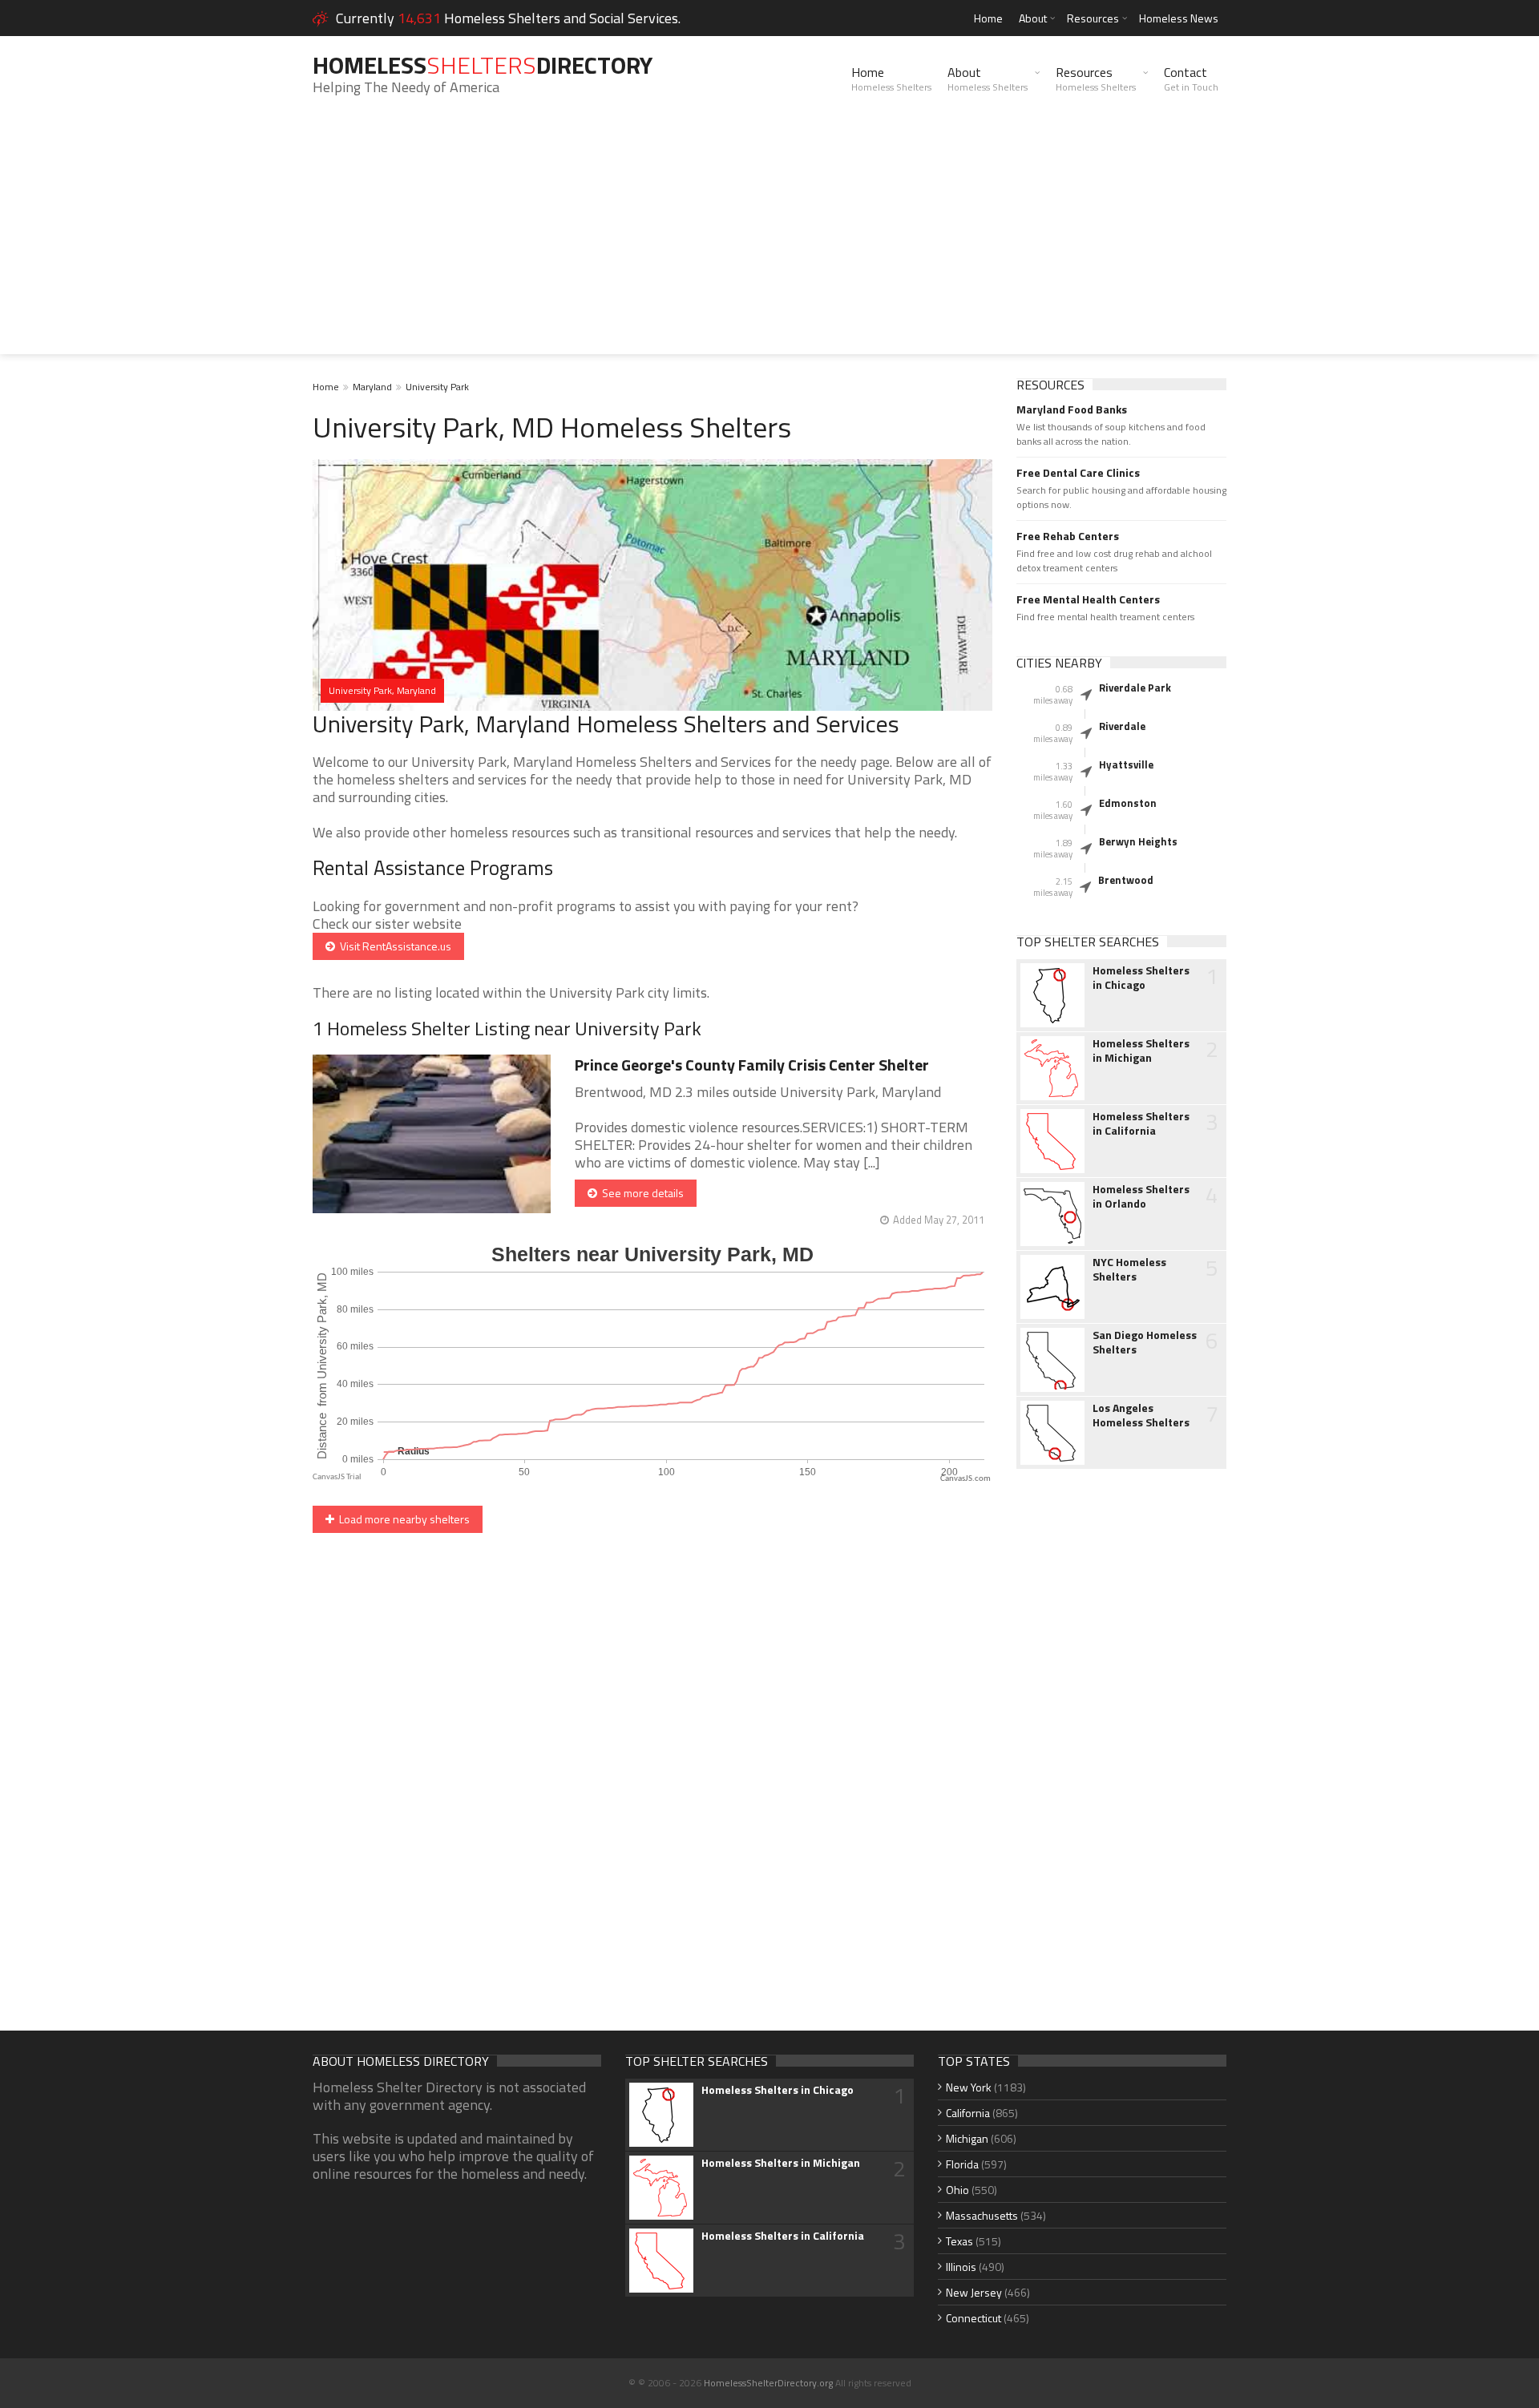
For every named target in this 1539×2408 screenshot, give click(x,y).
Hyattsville (1126, 764)
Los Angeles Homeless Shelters (1141, 1415)
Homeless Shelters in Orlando (1141, 1196)
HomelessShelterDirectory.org (768, 2383)
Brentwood (1126, 880)
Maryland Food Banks (1072, 409)
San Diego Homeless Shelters (1145, 1342)
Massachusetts (982, 2215)
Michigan (967, 2138)
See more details (640, 1193)
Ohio (957, 2190)
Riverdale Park (1135, 688)
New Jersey (974, 2292)
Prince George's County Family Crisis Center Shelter (752, 1065)
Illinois (961, 2267)
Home (988, 18)
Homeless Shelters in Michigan (1141, 1051)
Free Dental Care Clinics (1078, 473)
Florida (962, 2164)
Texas (959, 2241)
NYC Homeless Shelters (1129, 1269)
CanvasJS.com (965, 1479)
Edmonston (1128, 803)
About (1033, 18)
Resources (1093, 18)
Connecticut (973, 2318)
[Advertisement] (769, 242)
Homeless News (1179, 18)
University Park (437, 387)
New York (969, 2087)
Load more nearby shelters (402, 1519)
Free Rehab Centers (1068, 536)
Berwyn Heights (1138, 841)
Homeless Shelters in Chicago (1141, 978)
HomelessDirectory (483, 65)
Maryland (372, 387)
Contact (1191, 79)
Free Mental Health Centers (1088, 599)
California (968, 2113)
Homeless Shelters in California (1141, 1123)
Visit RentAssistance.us (393, 946)
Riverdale (1122, 726)
